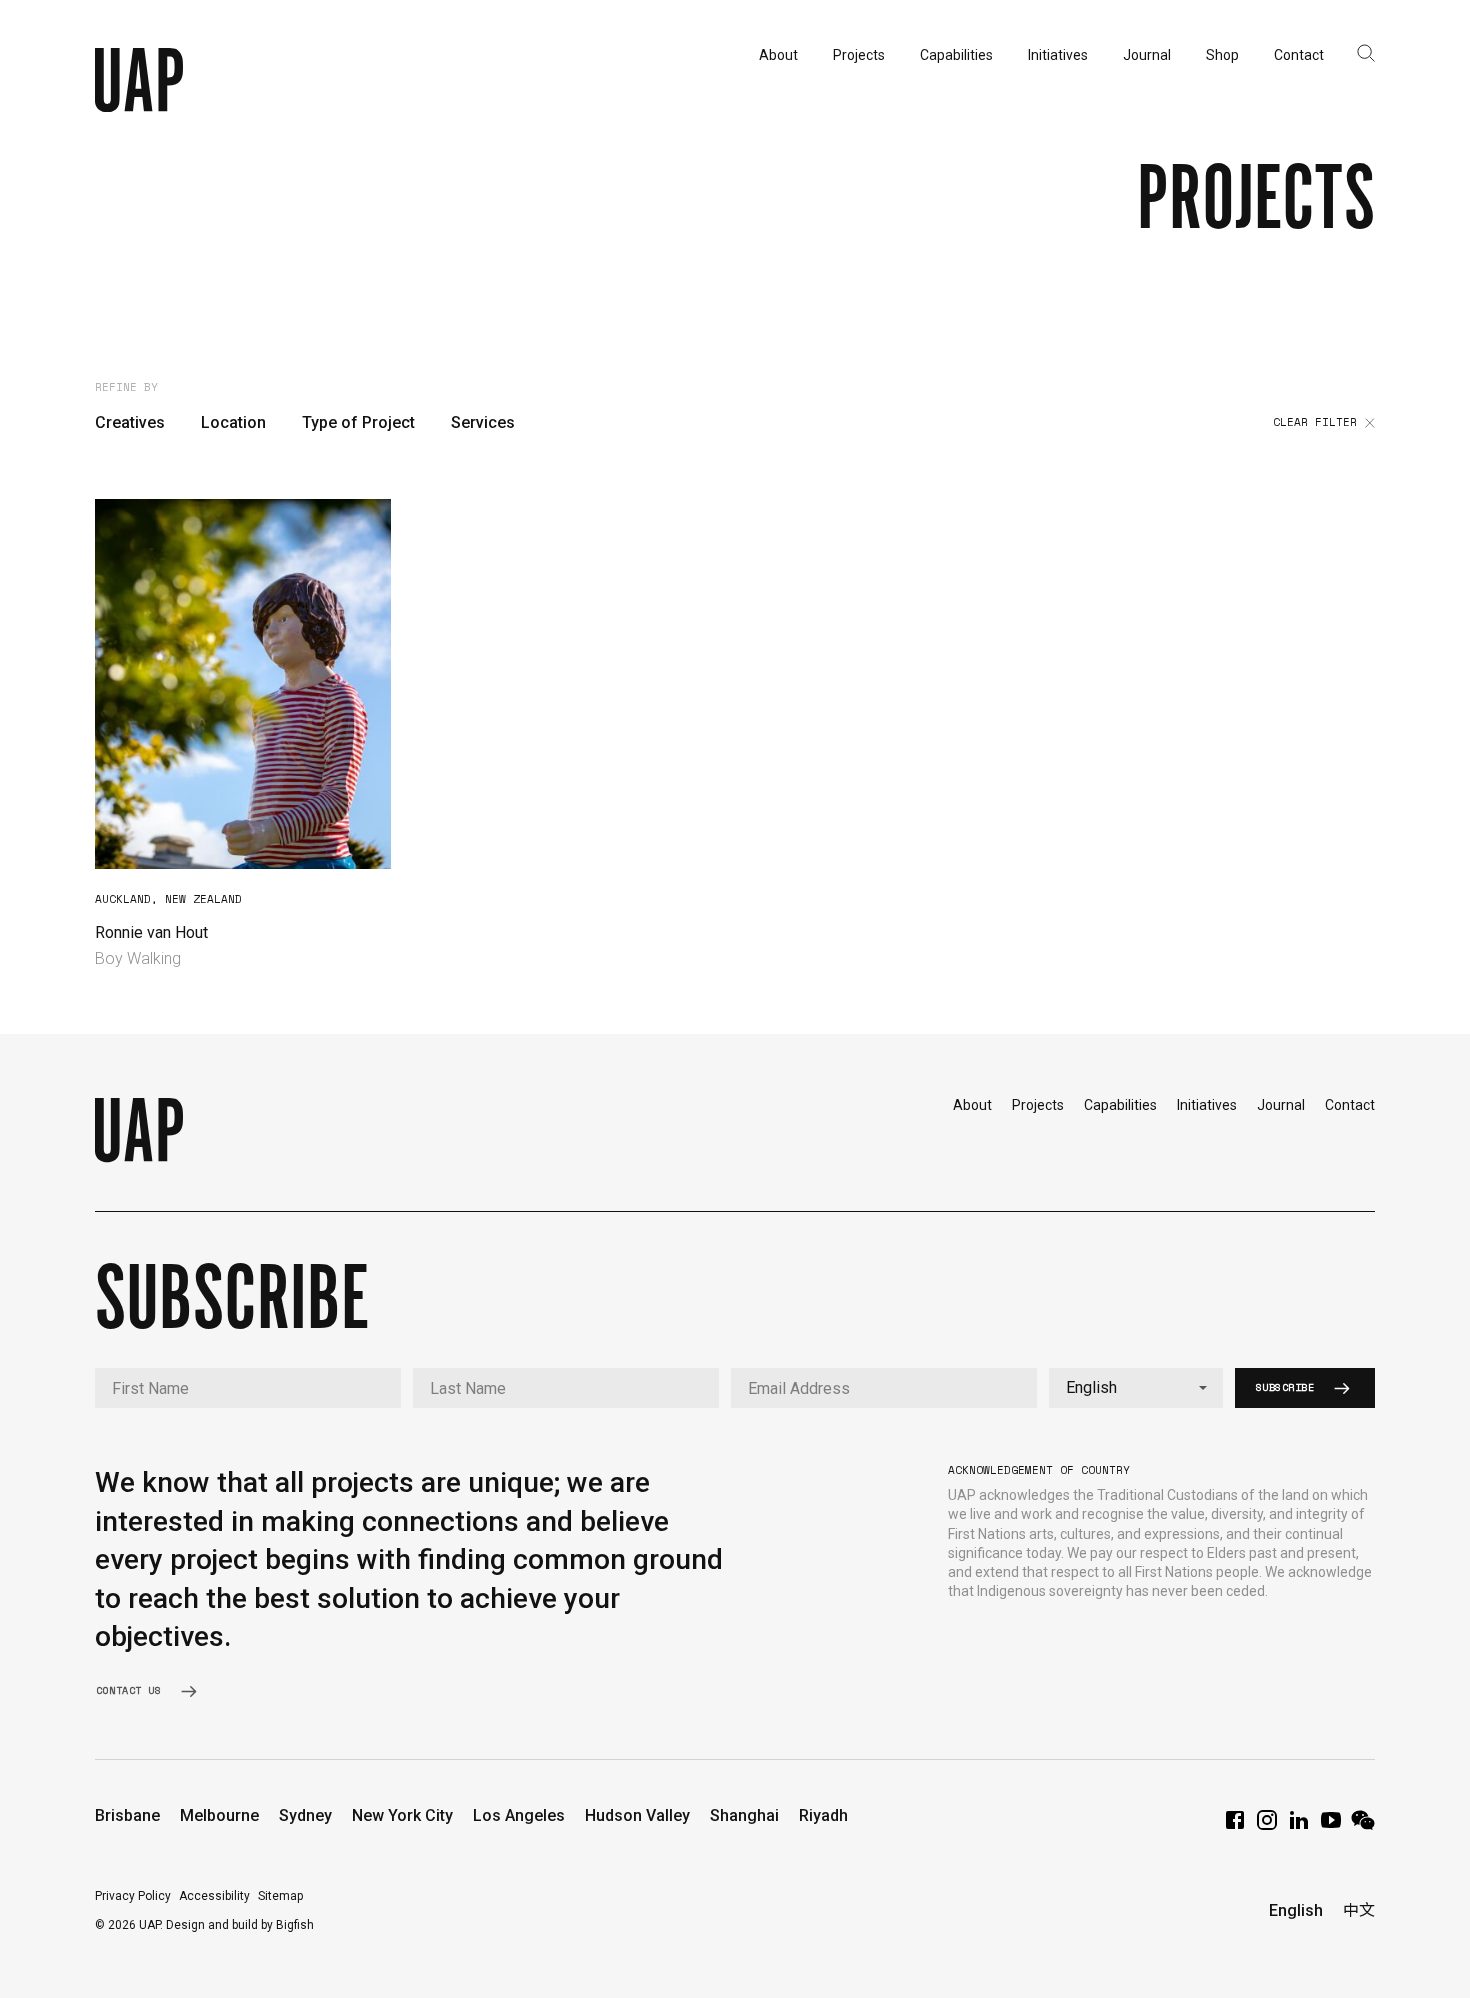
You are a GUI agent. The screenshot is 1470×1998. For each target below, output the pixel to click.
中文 (1359, 1910)
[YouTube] (1331, 1826)
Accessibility (214, 1896)
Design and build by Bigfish (240, 1925)
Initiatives (1207, 1105)
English (1296, 1910)
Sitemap (280, 1896)
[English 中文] (1136, 1388)
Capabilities (1120, 1105)
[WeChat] (1363, 1826)
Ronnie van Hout (151, 932)
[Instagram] (1267, 1826)
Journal (1281, 1105)
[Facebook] (1235, 1826)
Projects (1038, 1105)
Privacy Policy (133, 1896)
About (972, 1105)
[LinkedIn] (1299, 1826)
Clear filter (1315, 423)
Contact (1350, 1105)
